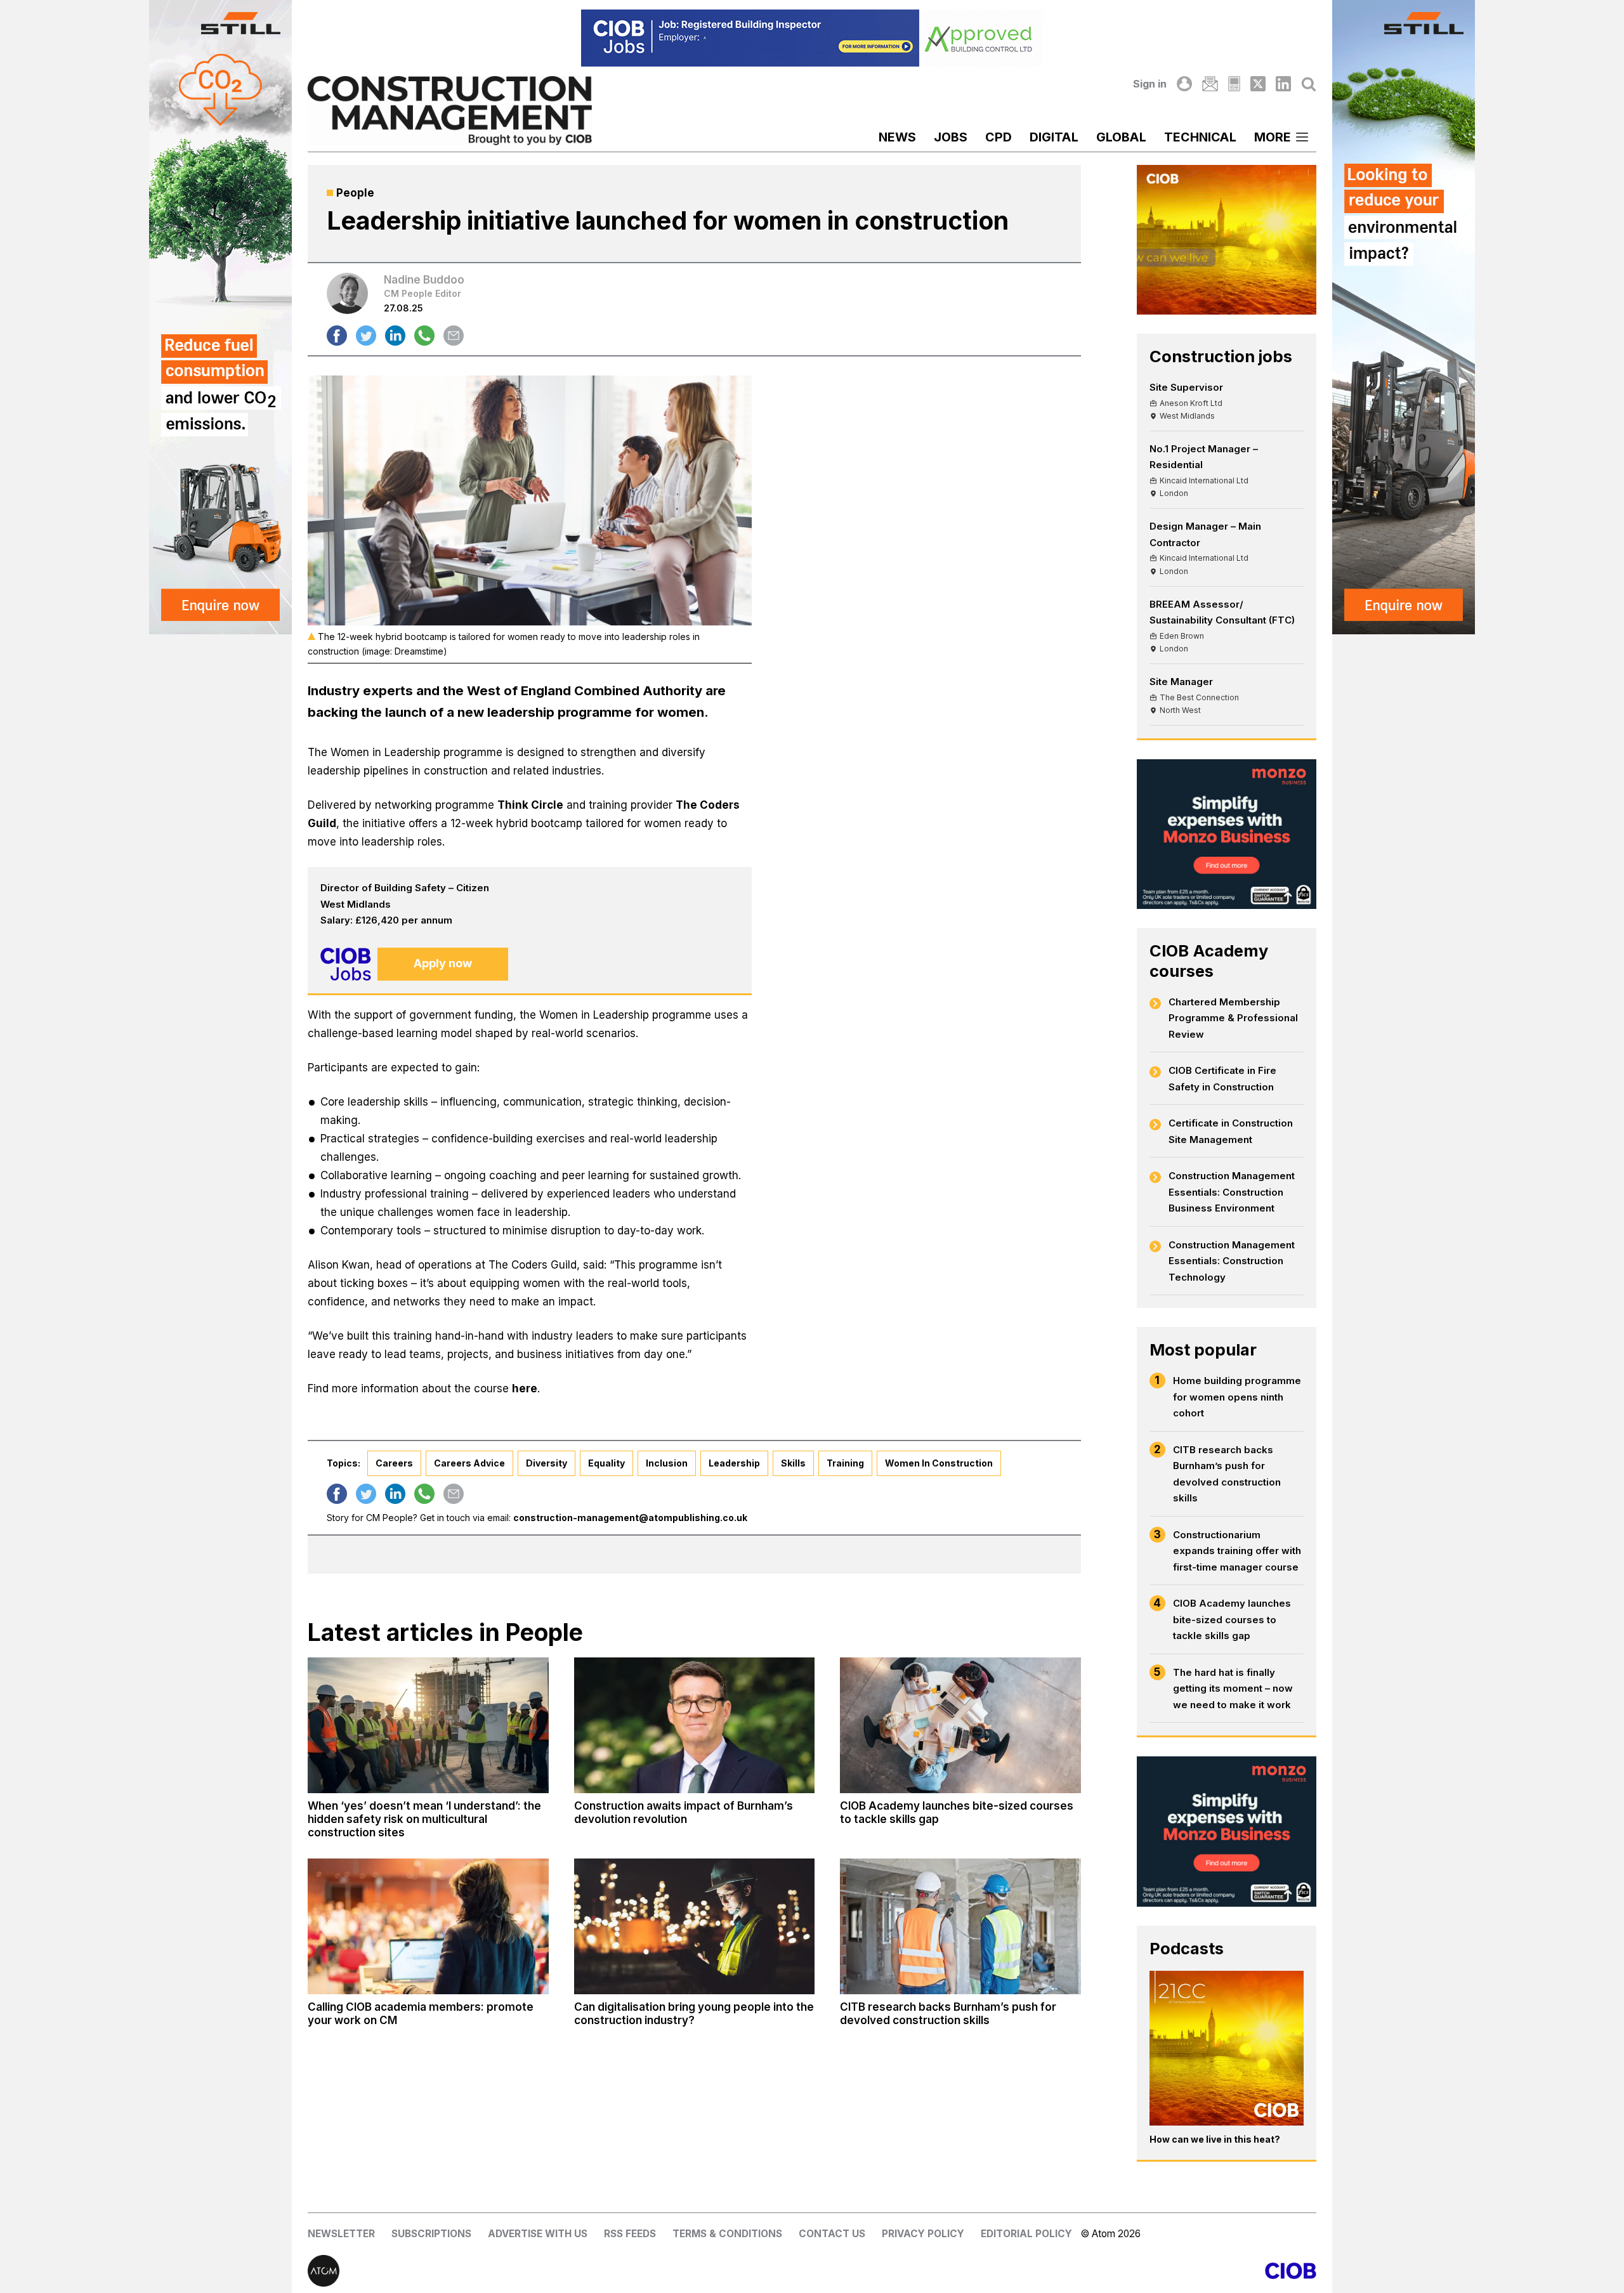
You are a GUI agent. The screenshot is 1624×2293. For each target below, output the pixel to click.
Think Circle (530, 805)
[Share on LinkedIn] (395, 336)
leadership (734, 1463)
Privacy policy (923, 2234)
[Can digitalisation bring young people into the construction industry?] (695, 1926)
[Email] (1210, 84)
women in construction (939, 1463)
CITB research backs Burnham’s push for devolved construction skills (1227, 1474)
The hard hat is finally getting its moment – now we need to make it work (1233, 1689)
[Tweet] (366, 336)
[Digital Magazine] (1234, 84)
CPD (999, 137)
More (1273, 137)
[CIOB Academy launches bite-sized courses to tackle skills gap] (960, 1725)
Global (1121, 137)
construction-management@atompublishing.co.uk (630, 1518)
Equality (606, 1463)
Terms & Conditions (727, 2234)
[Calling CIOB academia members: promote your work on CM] (428, 1926)
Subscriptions (431, 2234)
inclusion (667, 1463)
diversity (547, 1463)
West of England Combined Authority (585, 690)
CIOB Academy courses (1209, 961)
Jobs (951, 137)
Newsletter (341, 2234)
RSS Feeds (630, 2234)
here (525, 1388)
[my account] (1184, 84)
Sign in (1150, 84)
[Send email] (454, 336)
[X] (1258, 84)
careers (394, 1463)
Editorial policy (1026, 2234)
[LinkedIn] (1283, 84)
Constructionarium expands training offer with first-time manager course (1237, 1551)
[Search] (1309, 84)
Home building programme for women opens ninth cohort (1237, 1397)
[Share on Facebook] (337, 336)
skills (793, 1463)
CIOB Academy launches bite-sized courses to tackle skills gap (1232, 1619)
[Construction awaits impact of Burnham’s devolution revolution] (695, 1725)
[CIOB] (1064, 2271)
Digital (1054, 137)
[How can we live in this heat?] (1227, 2048)
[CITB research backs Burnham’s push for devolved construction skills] (960, 1926)
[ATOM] (560, 2271)
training (845, 1463)
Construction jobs (1221, 356)
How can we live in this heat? (1215, 2139)
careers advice (469, 1463)
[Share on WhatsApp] (424, 336)
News (897, 137)
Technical (1200, 137)
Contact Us (832, 2234)
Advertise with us (538, 2234)
